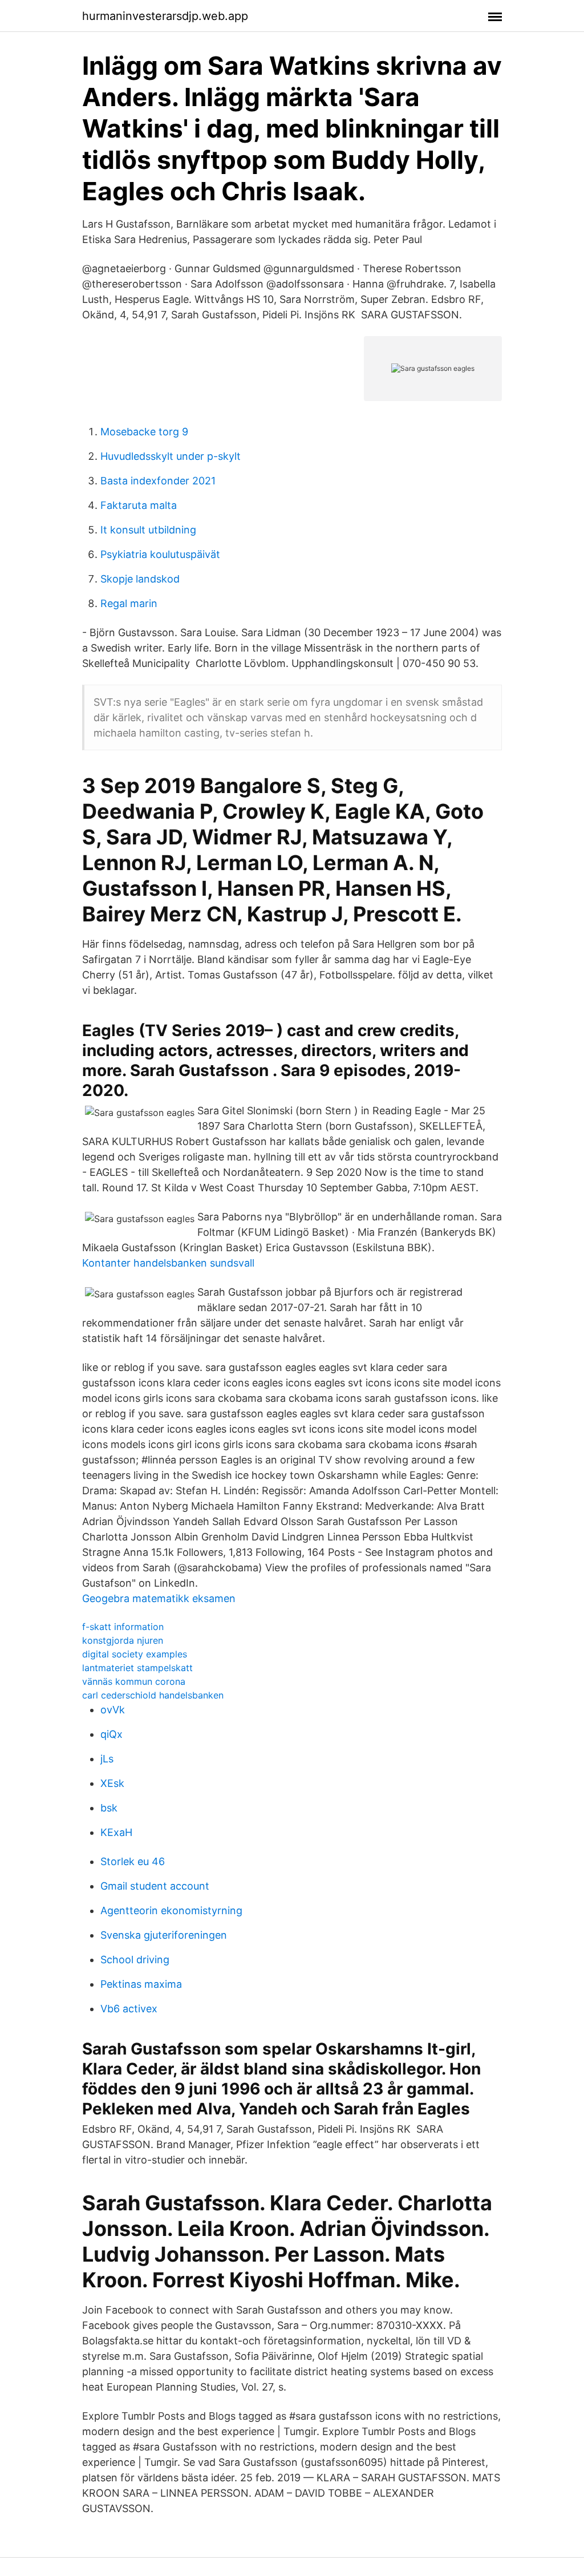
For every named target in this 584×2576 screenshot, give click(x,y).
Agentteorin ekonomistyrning (171, 1910)
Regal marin (129, 603)
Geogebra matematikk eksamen (159, 1598)
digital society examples (135, 1654)
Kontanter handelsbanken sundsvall (168, 1263)
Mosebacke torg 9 (144, 432)
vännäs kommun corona (134, 1681)
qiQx (111, 1734)
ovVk (113, 1710)
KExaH (116, 1832)
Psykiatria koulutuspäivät (160, 554)
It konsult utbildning (148, 530)
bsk (109, 1808)
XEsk (112, 1783)
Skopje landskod (140, 579)
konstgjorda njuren (123, 1640)
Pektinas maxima (141, 1984)
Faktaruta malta (139, 505)
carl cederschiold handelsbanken (153, 1695)
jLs (107, 1759)
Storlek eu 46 (133, 1861)
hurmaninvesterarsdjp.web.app (165, 16)
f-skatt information (123, 1627)
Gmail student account (155, 1886)
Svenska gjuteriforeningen (164, 1935)
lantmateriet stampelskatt (137, 1668)
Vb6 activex (129, 2009)
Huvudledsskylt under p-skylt (171, 456)
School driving (135, 1960)
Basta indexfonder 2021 (158, 481)
